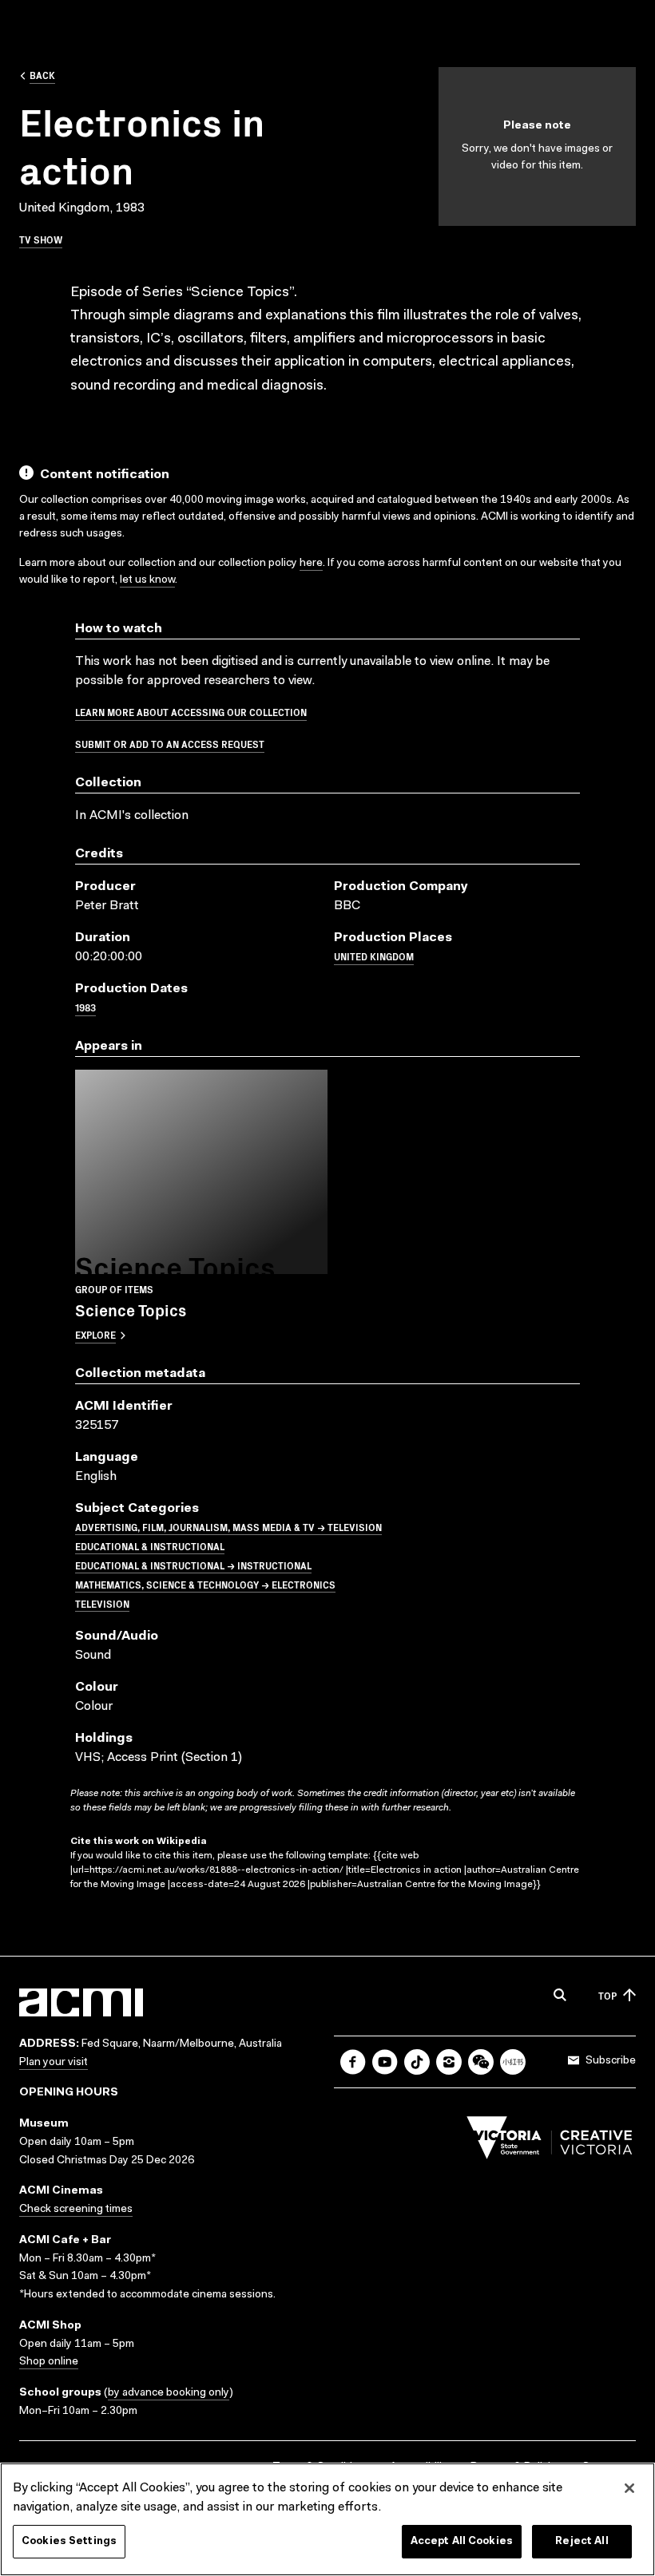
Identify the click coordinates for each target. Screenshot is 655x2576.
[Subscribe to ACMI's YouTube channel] (385, 2062)
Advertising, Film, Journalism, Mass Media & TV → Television (228, 1527)
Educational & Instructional (150, 1546)
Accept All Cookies (462, 2541)
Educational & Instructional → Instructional (193, 1565)
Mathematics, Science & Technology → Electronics (205, 1584)
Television (102, 1603)
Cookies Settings (69, 2541)
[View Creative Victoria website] (550, 2142)
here (311, 564)
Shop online (49, 2362)
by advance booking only (169, 2393)
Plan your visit (54, 2063)
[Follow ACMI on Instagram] (449, 2062)
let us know (147, 580)
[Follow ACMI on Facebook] (353, 2062)
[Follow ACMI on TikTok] (417, 2062)
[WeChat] (481, 2062)
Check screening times (76, 2210)
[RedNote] (513, 2062)
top (607, 1995)
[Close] (629, 2488)
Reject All (582, 2541)
